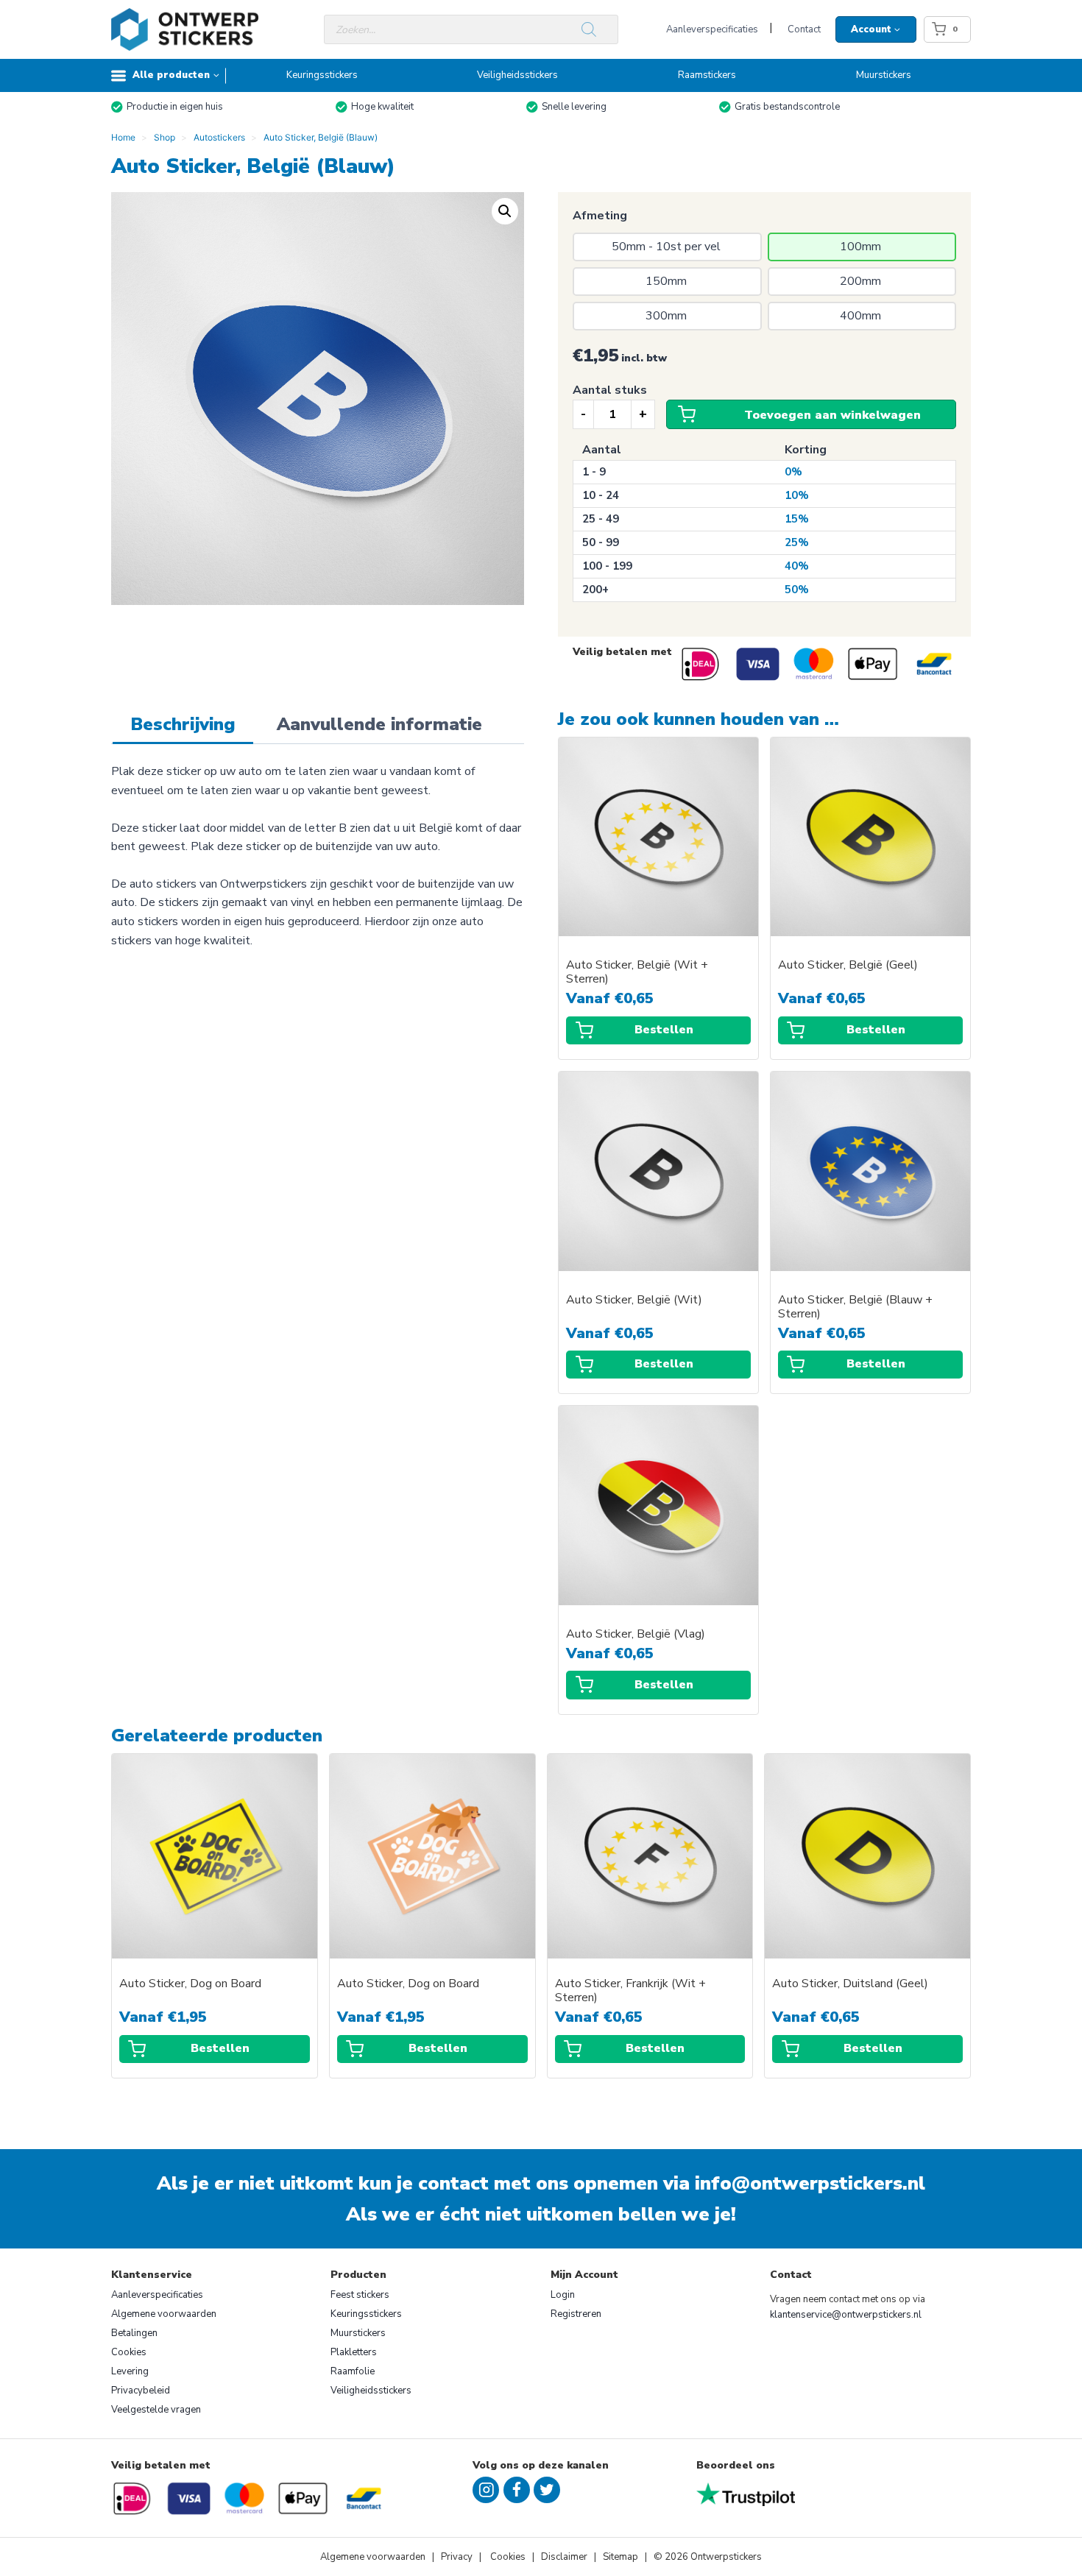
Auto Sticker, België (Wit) (634, 1300)
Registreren (576, 2314)
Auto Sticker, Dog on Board (190, 1984)
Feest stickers (360, 2295)
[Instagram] (486, 2490)
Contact (804, 29)
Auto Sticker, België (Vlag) (636, 1634)
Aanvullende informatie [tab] (379, 724)
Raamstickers (707, 75)
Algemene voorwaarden (164, 2314)
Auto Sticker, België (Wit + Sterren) (637, 972)
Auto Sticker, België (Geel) (848, 965)
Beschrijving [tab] (183, 724)
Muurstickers (884, 75)
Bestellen (664, 1030)
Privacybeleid (141, 2391)
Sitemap (620, 2557)
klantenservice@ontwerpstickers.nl (846, 2315)
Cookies (129, 2352)
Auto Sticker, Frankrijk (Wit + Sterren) (630, 1991)
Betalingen (134, 2333)
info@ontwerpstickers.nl (810, 2183)
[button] (505, 211)
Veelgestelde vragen (156, 2410)
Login (563, 2295)
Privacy (458, 2557)
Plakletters (354, 2352)
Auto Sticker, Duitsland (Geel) (850, 1984)
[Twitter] (547, 2490)
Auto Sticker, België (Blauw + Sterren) (855, 1307)
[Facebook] (517, 2490)
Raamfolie (353, 2371)
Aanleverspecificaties (712, 29)
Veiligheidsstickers (517, 75)
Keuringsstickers (322, 75)
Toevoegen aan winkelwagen (832, 415)
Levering (130, 2371)
